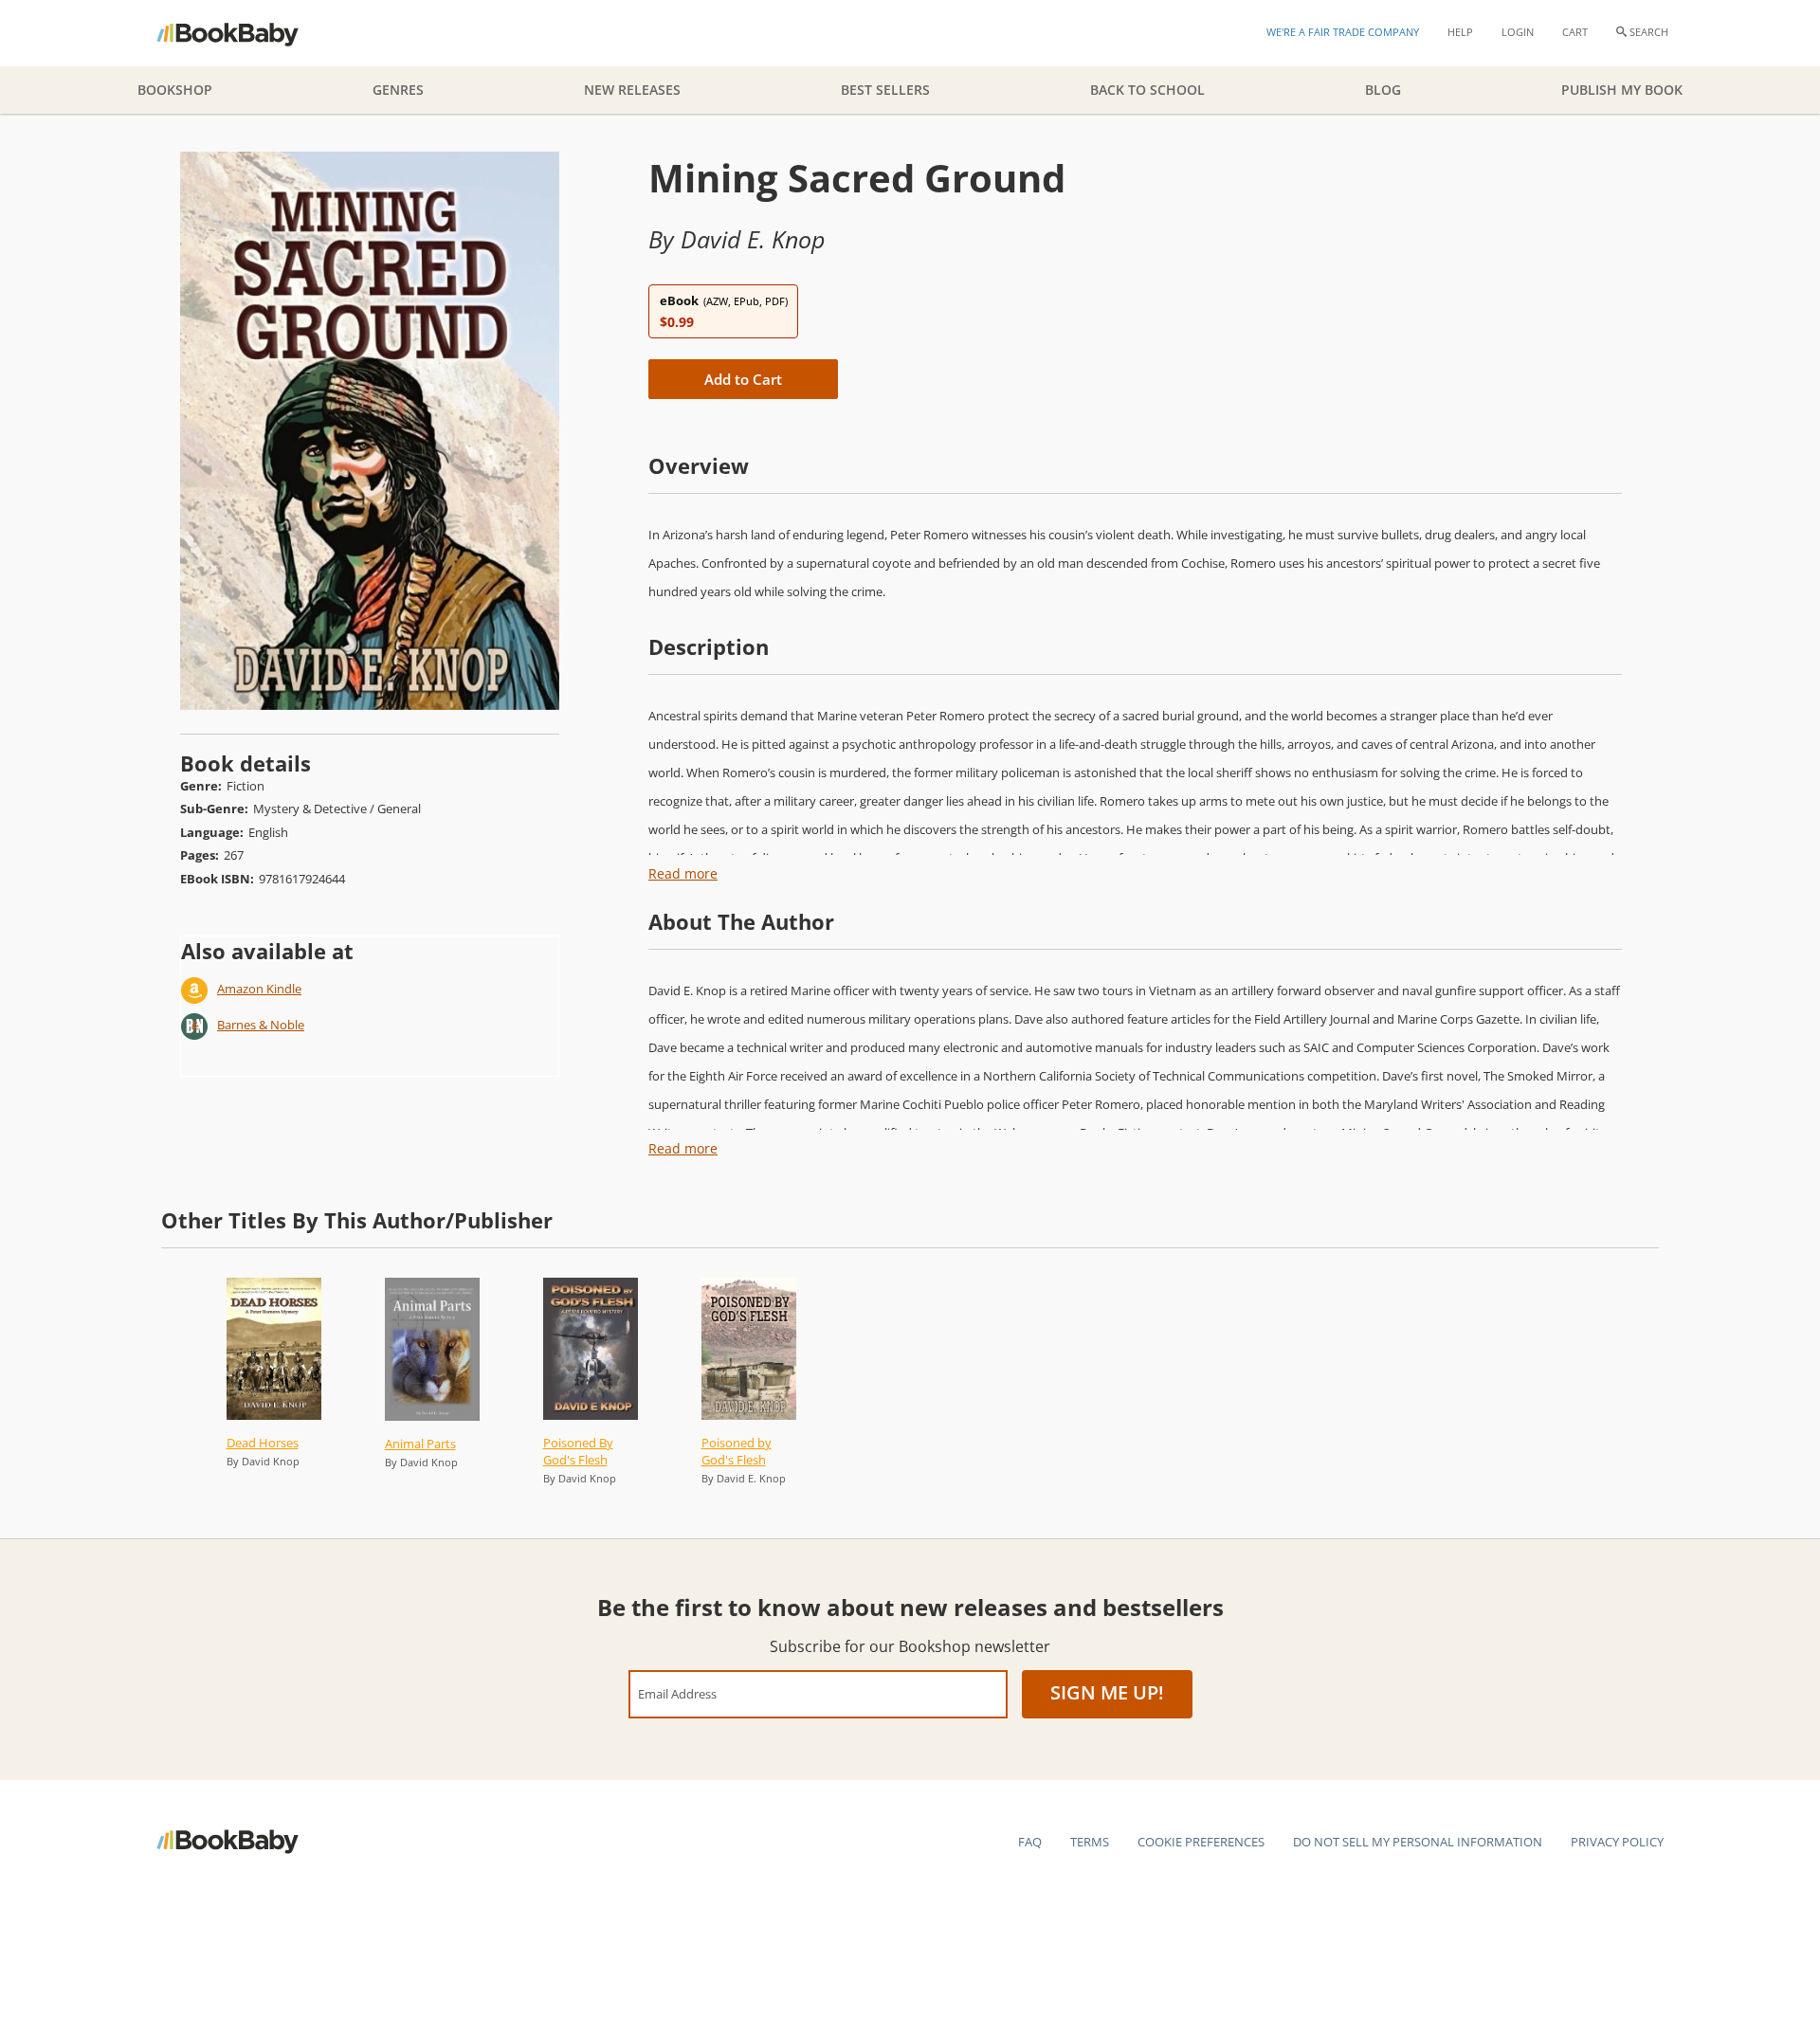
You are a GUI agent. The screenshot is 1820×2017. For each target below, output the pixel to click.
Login (1518, 32)
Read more (683, 873)
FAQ (1030, 1842)
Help (1460, 32)
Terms (1090, 1842)
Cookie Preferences (1201, 1842)
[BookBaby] (244, 33)
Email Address (677, 1693)
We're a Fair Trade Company (1343, 32)
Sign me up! (1107, 1692)
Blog (1383, 90)
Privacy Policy (1617, 1842)
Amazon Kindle (259, 989)
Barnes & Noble (261, 1025)
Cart (1575, 32)
